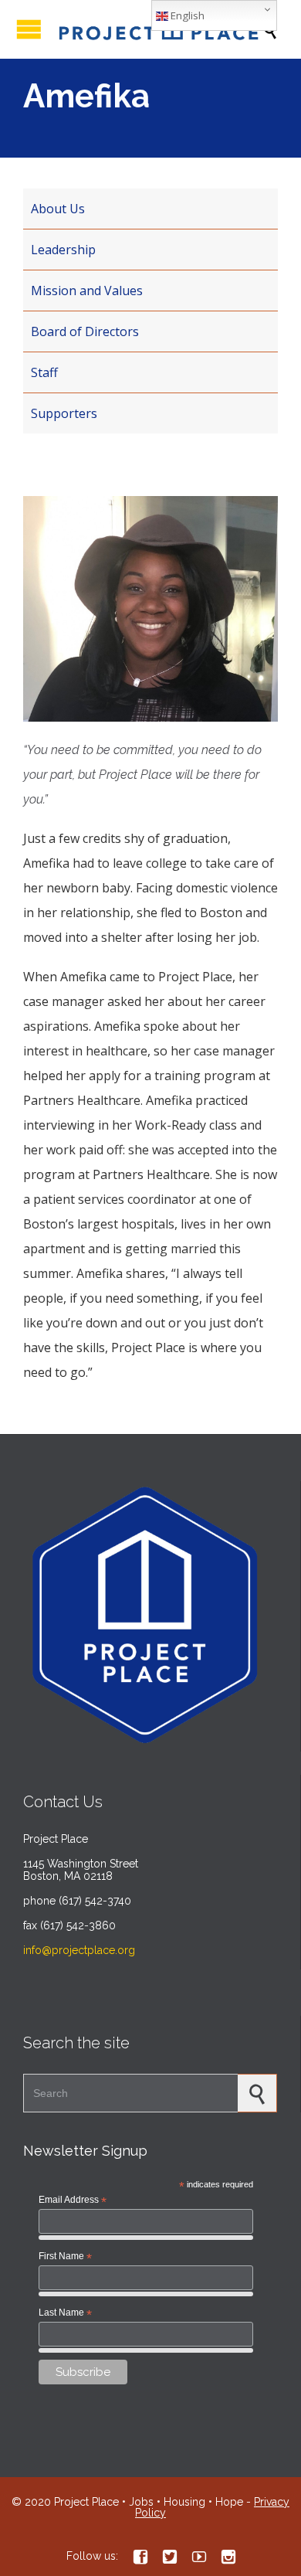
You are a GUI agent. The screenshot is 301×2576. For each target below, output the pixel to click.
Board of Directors (85, 331)
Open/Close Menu (29, 29)
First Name (65, 2257)
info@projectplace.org (79, 1950)
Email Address (73, 2200)
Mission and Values (87, 291)
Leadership (63, 250)
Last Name (65, 2313)
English (186, 15)
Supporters (64, 413)
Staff (44, 372)
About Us (58, 209)
